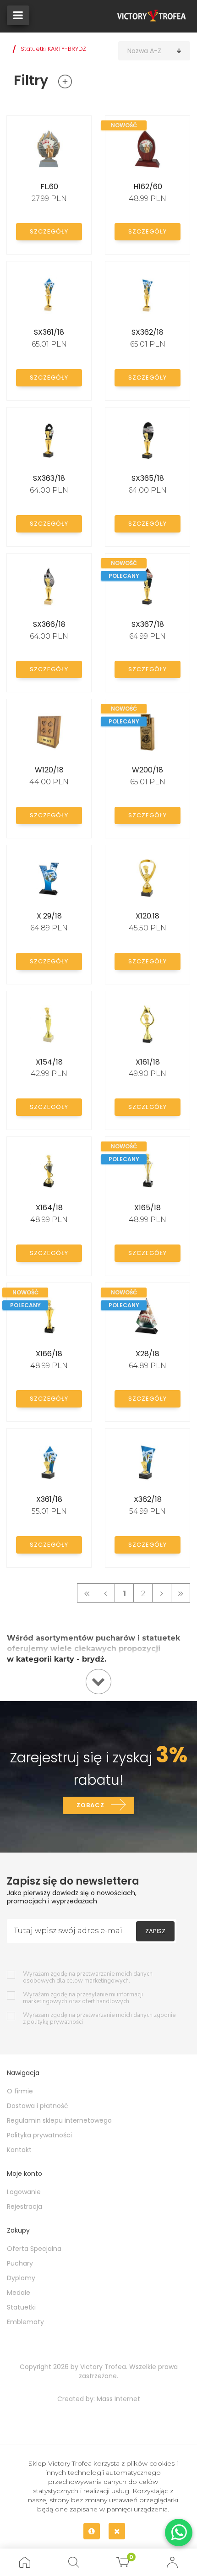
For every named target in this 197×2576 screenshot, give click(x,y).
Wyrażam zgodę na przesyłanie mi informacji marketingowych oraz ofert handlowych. (83, 1998)
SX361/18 (49, 332)
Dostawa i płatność (38, 2106)
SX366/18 (49, 624)
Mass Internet (118, 2399)
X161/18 (148, 1062)
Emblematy (25, 2322)
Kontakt (19, 2150)
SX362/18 (148, 332)
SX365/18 (148, 478)
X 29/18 (49, 916)
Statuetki (21, 2307)
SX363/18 (49, 478)
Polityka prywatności (39, 2135)
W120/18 (49, 770)
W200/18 (148, 770)
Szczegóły (49, 231)
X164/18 (49, 1208)
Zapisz (155, 1931)
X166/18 (49, 1354)
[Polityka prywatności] (92, 2531)
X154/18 (49, 1062)
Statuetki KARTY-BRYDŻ (53, 49)
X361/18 (49, 1499)
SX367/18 (148, 624)
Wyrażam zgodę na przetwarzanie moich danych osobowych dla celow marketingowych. (88, 1978)
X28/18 (148, 1354)
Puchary (20, 2263)
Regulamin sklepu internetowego (59, 2120)
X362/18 (148, 1499)
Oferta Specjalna (34, 2249)
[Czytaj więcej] (98, 1682)
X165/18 (148, 1208)
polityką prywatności (55, 2022)
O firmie (20, 2091)
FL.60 (49, 187)
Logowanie (24, 2192)
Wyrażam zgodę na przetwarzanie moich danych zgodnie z (99, 2019)
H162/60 (148, 187)
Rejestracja (25, 2206)
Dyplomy (21, 2278)
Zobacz (90, 1805)
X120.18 (148, 916)
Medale (19, 2293)
